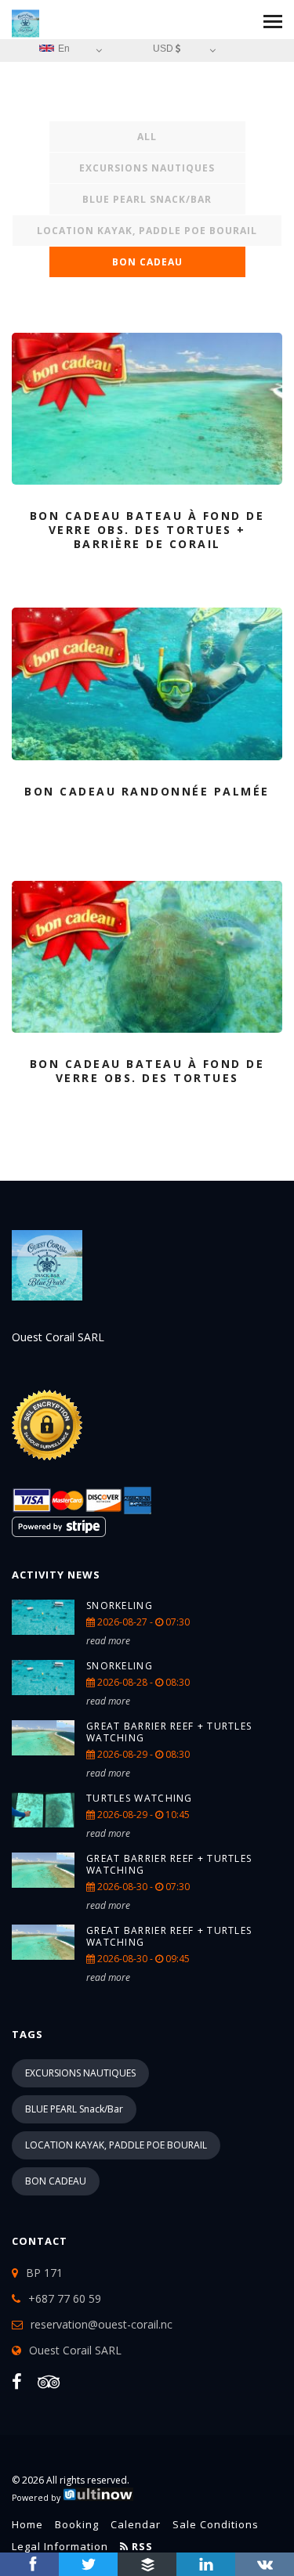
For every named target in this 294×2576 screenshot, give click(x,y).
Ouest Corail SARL (75, 2350)
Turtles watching (140, 1798)
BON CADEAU (147, 262)
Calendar (136, 2524)
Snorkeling (120, 1605)
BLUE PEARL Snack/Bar (147, 199)
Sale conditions (216, 2524)
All (147, 137)
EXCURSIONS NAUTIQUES (147, 168)
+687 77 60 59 (65, 2298)
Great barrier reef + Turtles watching (169, 1732)
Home (27, 2524)
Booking (77, 2524)
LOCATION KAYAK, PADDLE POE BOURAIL (147, 231)
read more (108, 1641)
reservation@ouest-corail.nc (102, 2324)
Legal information (60, 2546)
